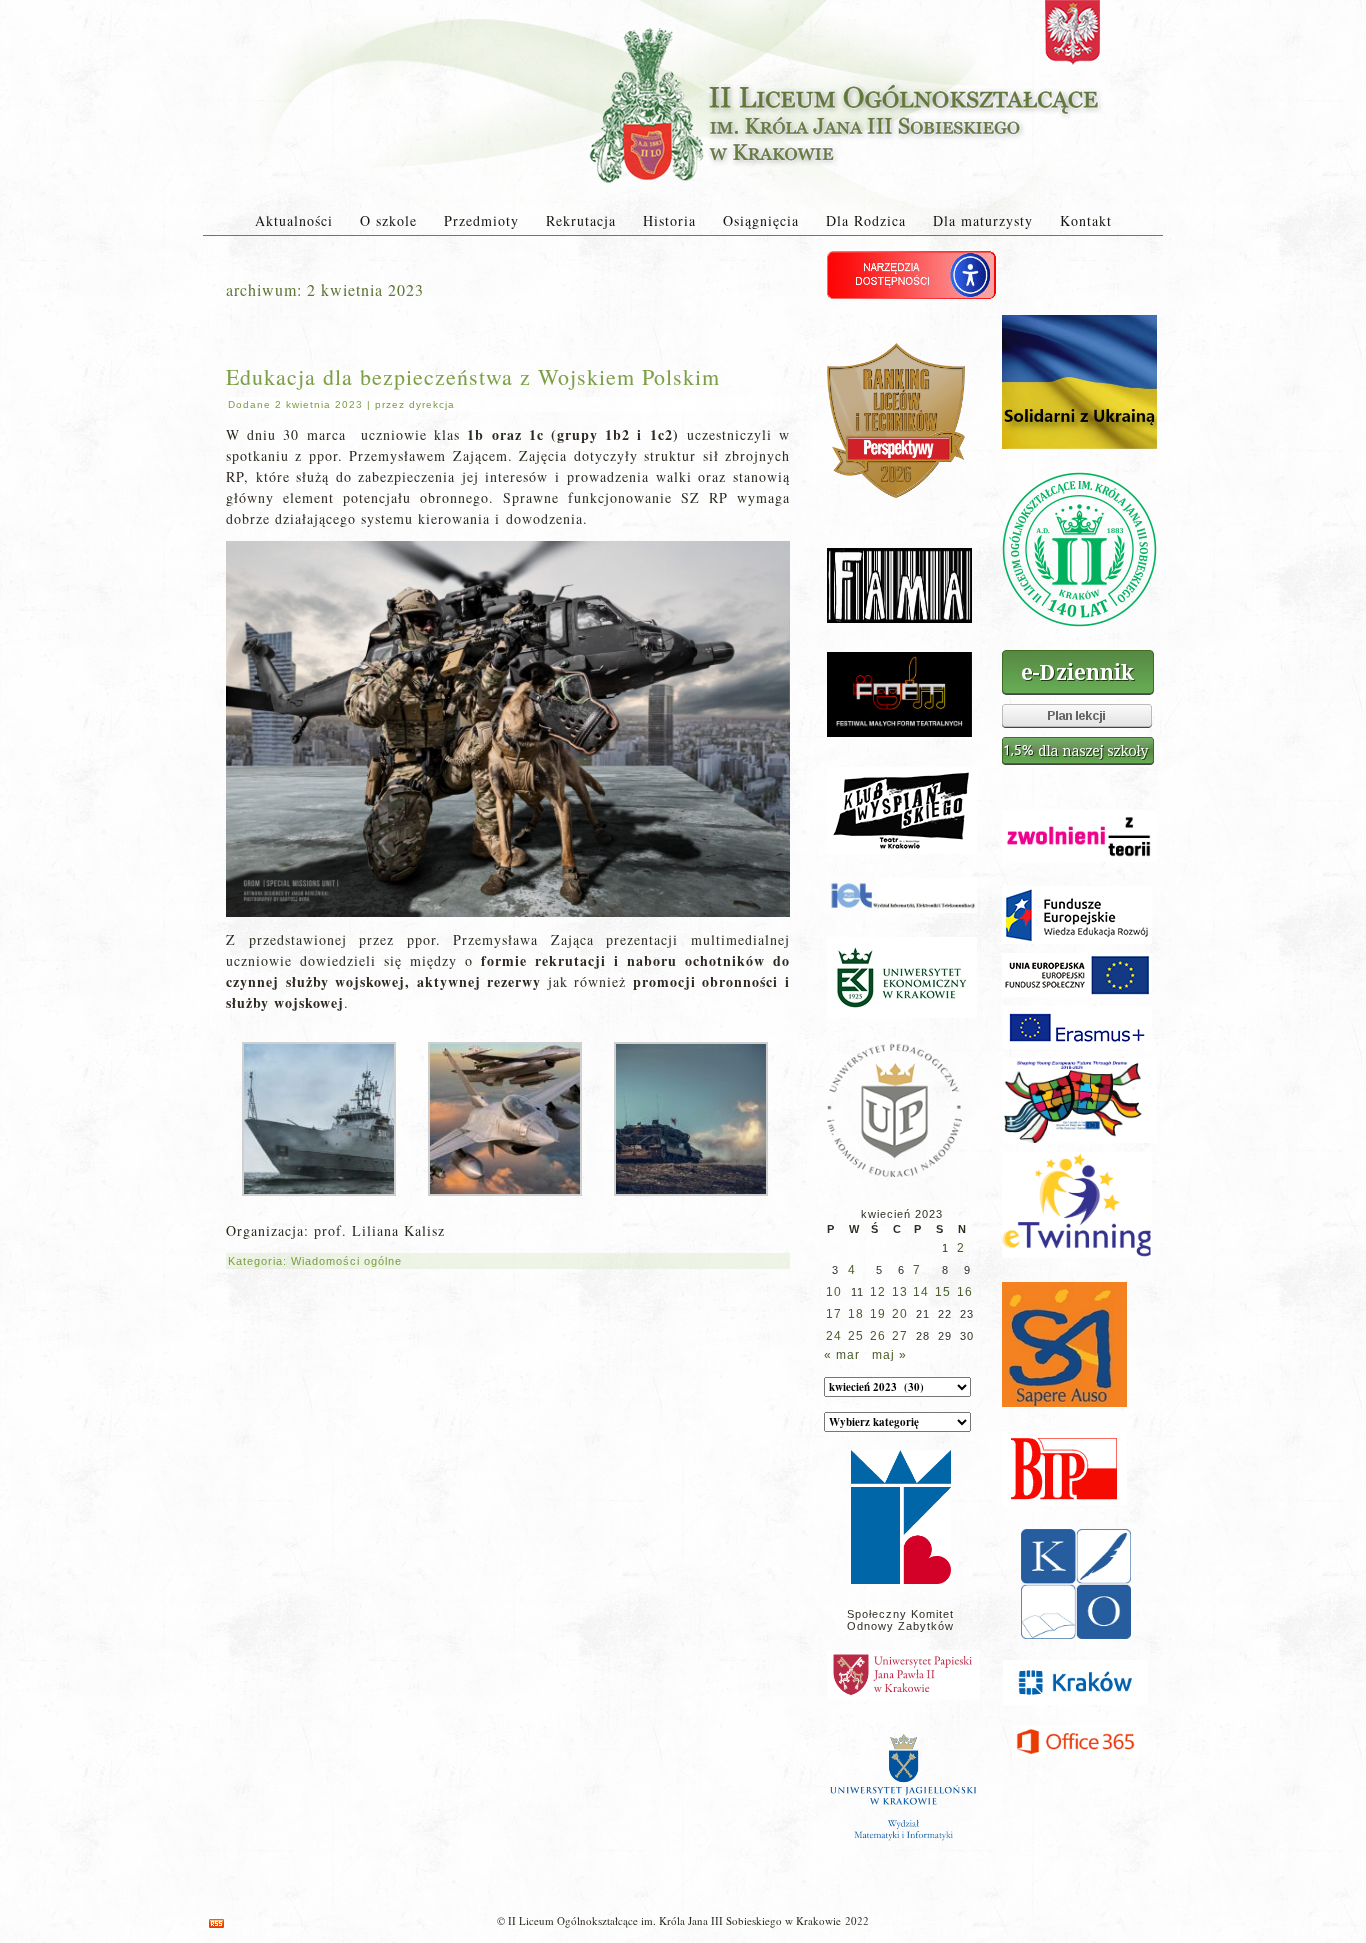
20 (900, 1314)
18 (856, 1314)
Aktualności (294, 220)
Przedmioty (481, 220)
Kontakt (1086, 220)
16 (965, 1292)
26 (878, 1336)
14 (921, 1292)
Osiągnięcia (761, 220)
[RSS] (216, 1923)
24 (834, 1336)
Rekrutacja (581, 220)
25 (856, 1336)
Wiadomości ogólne (346, 1261)
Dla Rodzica (866, 220)
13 (900, 1292)
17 (834, 1314)
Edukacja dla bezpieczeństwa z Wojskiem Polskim (473, 376)
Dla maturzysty (983, 220)
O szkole (388, 220)
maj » (889, 1355)
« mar (842, 1355)
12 (878, 1292)
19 (878, 1314)
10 (834, 1292)
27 (900, 1336)
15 (943, 1292)
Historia (669, 220)
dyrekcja (432, 404)
